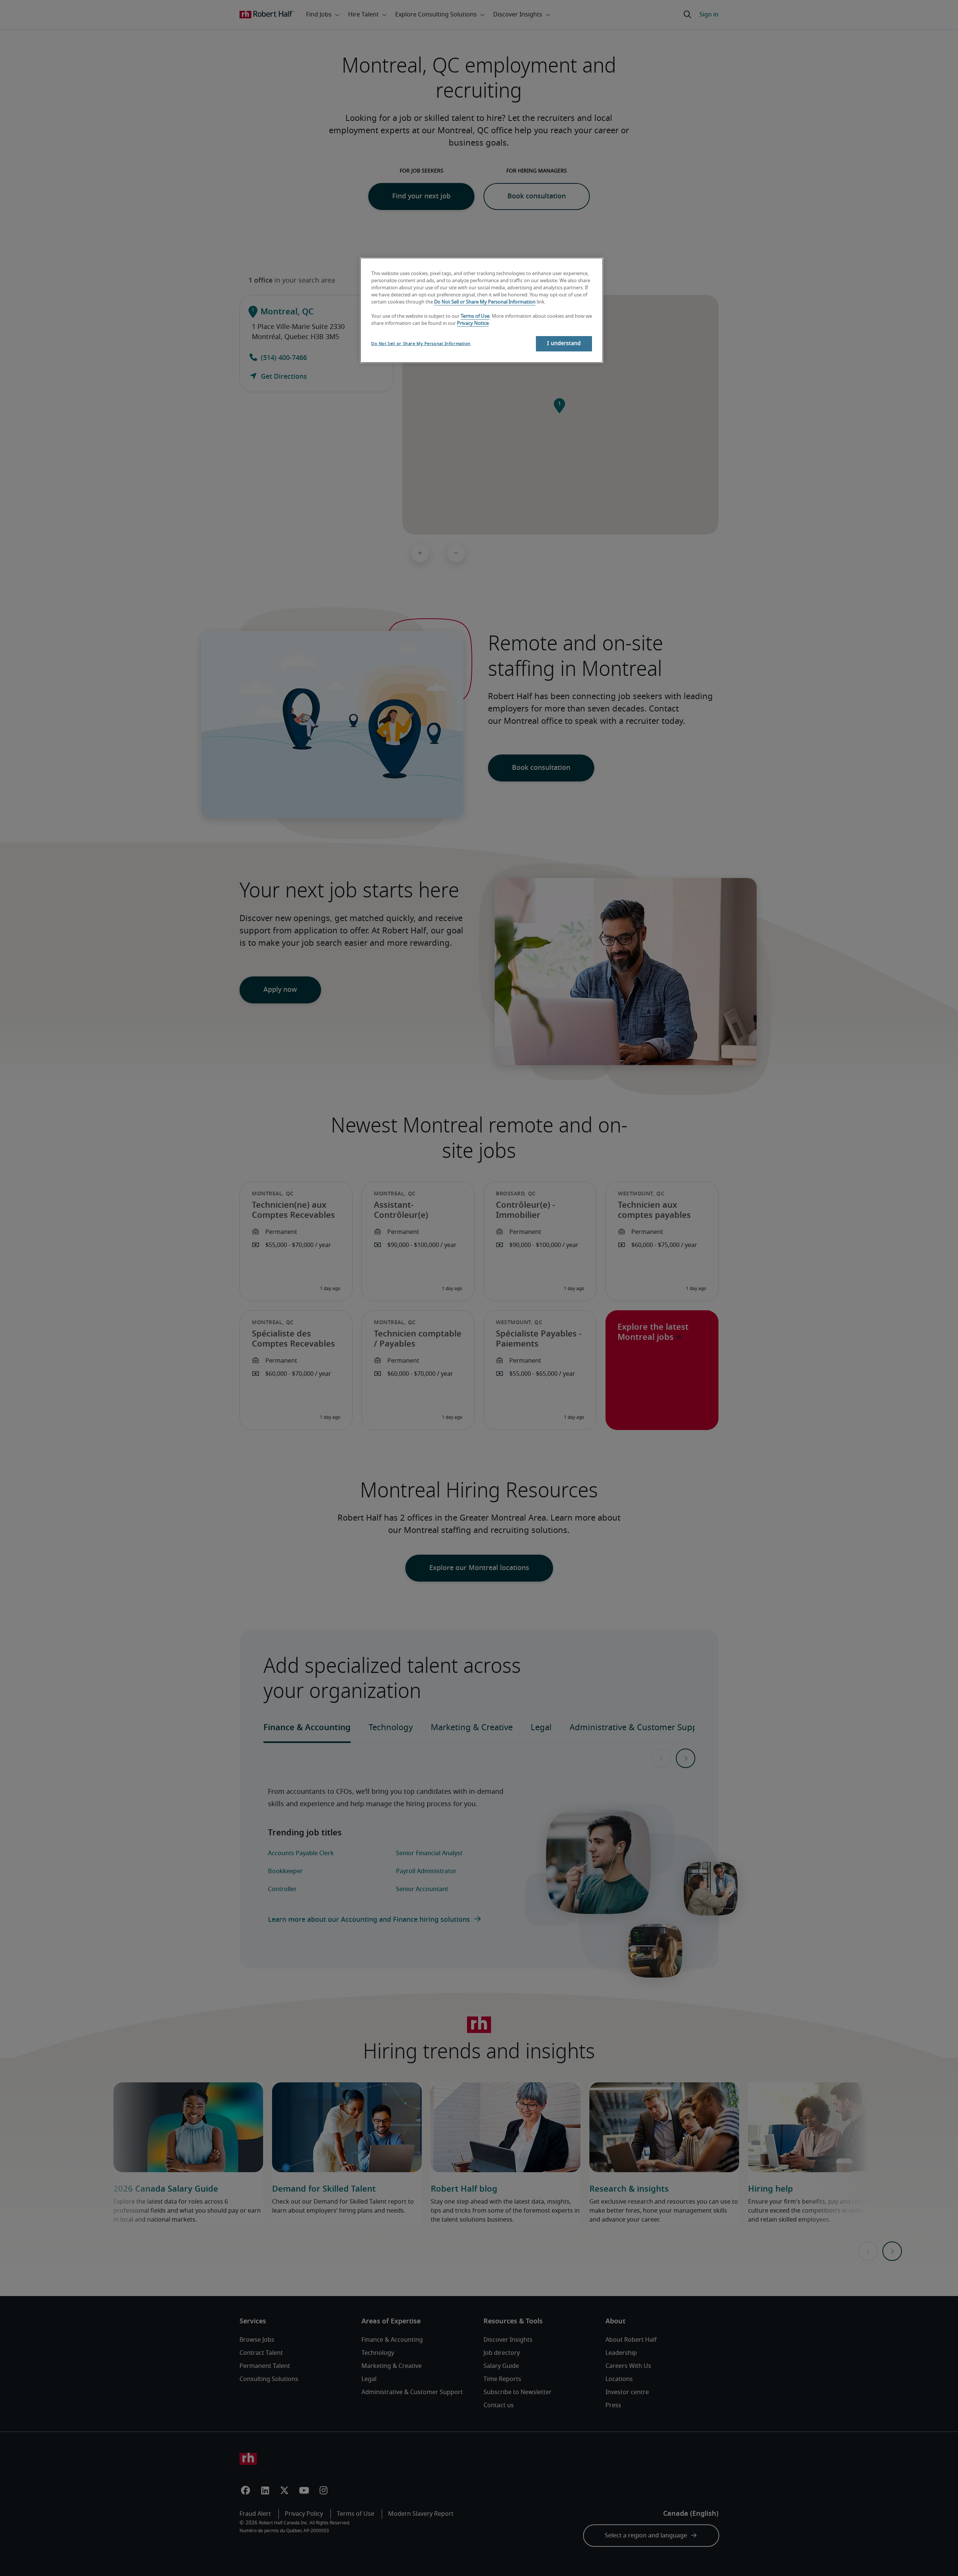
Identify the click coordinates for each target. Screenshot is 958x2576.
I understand (564, 344)
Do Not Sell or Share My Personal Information (485, 302)
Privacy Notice (473, 324)
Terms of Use (475, 316)
